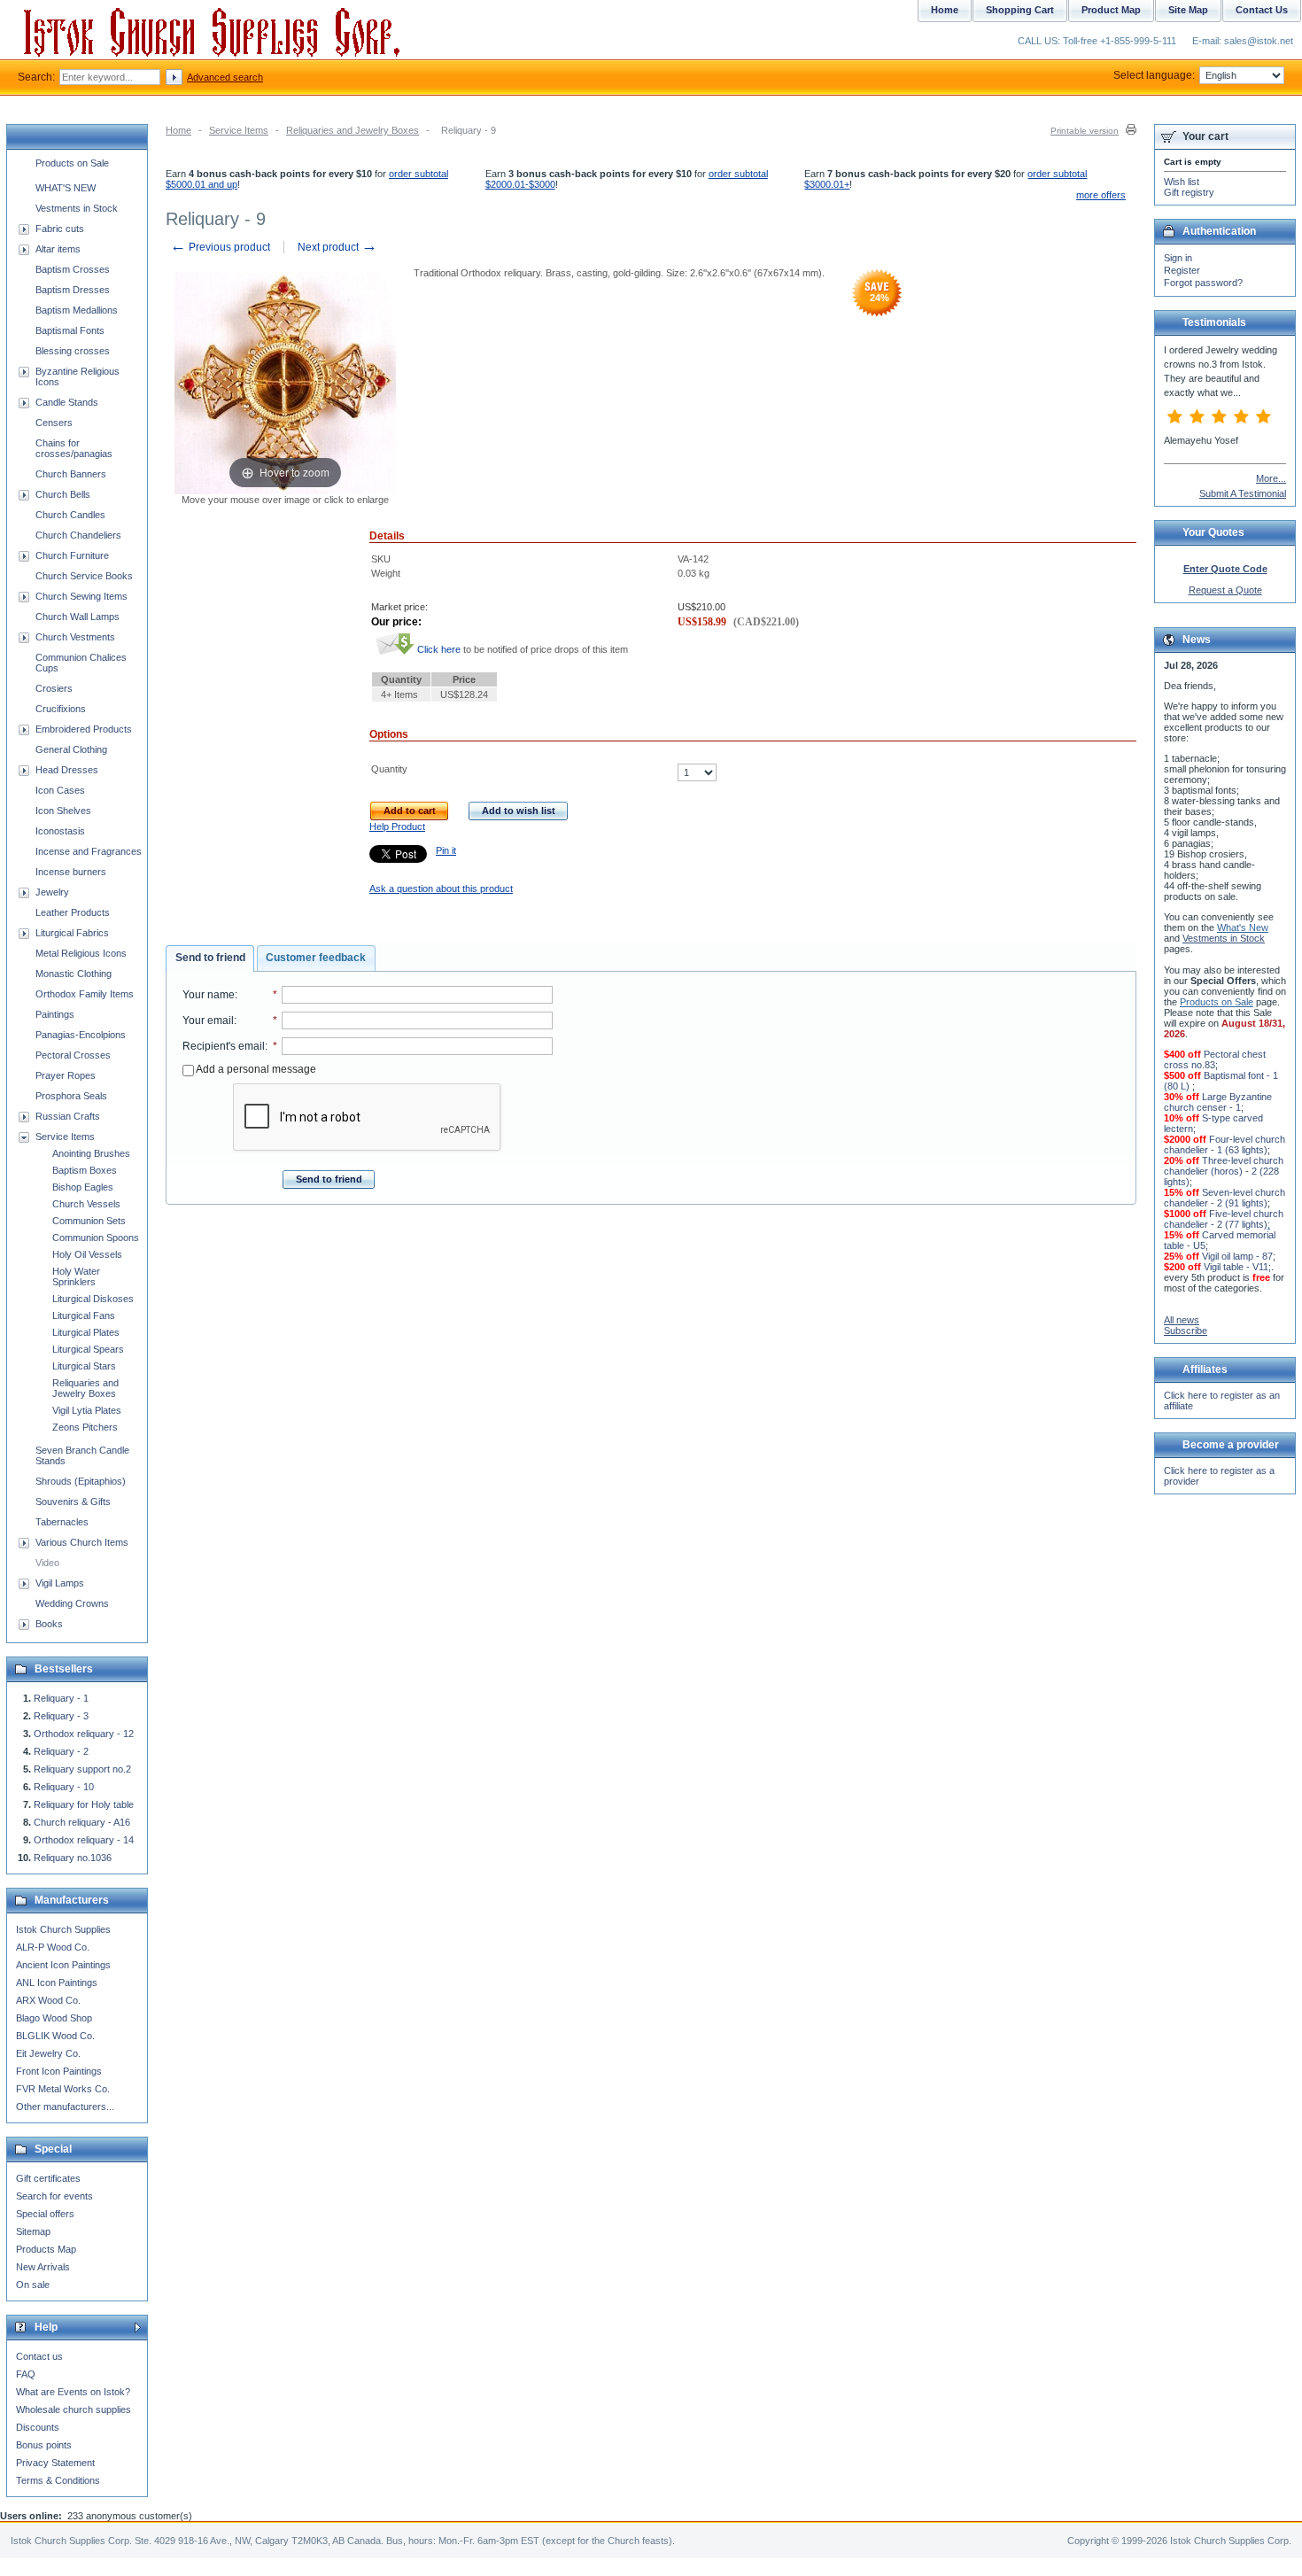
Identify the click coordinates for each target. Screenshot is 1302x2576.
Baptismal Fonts (70, 330)
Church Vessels (86, 1204)
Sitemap (33, 2231)
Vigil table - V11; (1237, 1267)
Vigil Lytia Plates (87, 1410)
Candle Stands (67, 402)
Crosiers (54, 688)
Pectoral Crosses (73, 1055)
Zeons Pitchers (85, 1427)
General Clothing (71, 749)
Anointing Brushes (91, 1153)
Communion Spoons (96, 1238)
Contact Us (1262, 10)
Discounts (38, 2427)
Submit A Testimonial (1243, 493)
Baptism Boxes (85, 1170)
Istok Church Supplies (63, 1929)
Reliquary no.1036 (73, 1858)
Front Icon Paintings (59, 2071)
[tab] (210, 958)
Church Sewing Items (81, 596)
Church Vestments (75, 637)
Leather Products (73, 912)
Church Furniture (72, 555)
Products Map (46, 2249)
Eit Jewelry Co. (48, 2053)
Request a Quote (1225, 590)
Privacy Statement (55, 2463)
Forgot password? (1203, 283)
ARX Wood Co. (48, 2000)
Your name (209, 995)
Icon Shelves (63, 811)
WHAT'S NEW (66, 188)
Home (178, 130)
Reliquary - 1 (61, 1698)
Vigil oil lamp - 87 (1237, 1256)
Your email (208, 1020)
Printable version (1085, 131)
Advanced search (225, 77)
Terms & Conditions (58, 2480)
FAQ (26, 2374)
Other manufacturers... (65, 2107)
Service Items (239, 130)
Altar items (58, 249)
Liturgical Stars (84, 1366)
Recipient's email (224, 1046)
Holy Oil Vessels (87, 1254)
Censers (54, 423)
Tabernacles (62, 1522)
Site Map (1188, 10)
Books (49, 1624)
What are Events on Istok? (73, 2392)
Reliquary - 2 (61, 1751)
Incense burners (71, 872)
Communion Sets (89, 1221)
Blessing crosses (73, 351)
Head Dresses (67, 770)
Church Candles (70, 515)
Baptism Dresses (73, 290)
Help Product (397, 826)
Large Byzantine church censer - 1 (1218, 1102)
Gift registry (1189, 192)
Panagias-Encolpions (81, 1035)
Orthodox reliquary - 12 (84, 1734)
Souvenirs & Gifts (73, 1501)
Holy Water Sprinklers (76, 1276)
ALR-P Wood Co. (53, 1947)
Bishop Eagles (83, 1187)
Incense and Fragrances (89, 851)
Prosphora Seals (71, 1096)
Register (1182, 270)
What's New (1243, 927)
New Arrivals (43, 2267)
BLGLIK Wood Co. (55, 2036)
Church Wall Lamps (77, 617)
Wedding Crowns (72, 1603)
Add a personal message (255, 1069)
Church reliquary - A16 (82, 1822)
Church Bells (63, 494)
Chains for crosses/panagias (74, 448)
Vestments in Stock (77, 208)
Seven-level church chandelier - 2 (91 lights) (1224, 1198)
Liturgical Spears (88, 1349)
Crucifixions (61, 709)
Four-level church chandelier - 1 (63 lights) (1224, 1144)
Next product (337, 247)
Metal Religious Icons (81, 953)
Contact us (39, 2356)
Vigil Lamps (60, 1583)
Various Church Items (82, 1542)
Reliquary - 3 (61, 1716)
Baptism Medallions (77, 310)
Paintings (55, 1014)
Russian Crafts (68, 1116)
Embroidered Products (84, 729)
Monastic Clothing (74, 974)
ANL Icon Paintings (57, 1982)
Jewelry (52, 892)
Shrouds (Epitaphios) (81, 1481)
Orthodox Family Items (85, 994)
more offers (1101, 195)
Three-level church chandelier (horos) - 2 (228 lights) (1224, 1171)
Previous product (220, 247)
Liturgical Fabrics (72, 933)
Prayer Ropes (66, 1075)
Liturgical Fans (84, 1315)
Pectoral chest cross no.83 (1215, 1059)
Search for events (54, 2196)
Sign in (1178, 258)
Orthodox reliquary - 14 (84, 1840)
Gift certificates (48, 2178)
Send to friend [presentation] (210, 958)
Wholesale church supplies (74, 2409)
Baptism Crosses (73, 269)
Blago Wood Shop (54, 2018)
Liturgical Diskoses (93, 1299)
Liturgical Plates (86, 1332)
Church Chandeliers (78, 535)
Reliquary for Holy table (84, 1804)
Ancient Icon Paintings (63, 1965)
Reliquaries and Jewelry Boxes (353, 130)
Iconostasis (60, 831)
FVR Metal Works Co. (63, 2089)
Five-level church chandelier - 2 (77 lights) (1224, 1219)
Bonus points (44, 2445)
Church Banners (71, 474)
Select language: (1154, 75)
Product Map (1111, 10)
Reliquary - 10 (64, 1787)
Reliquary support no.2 (82, 1769)
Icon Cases (60, 790)
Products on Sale (72, 163)
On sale (33, 2285)
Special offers (45, 2214)
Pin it (446, 850)
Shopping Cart (1020, 10)
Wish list (1182, 182)
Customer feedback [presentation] (316, 958)
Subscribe (1186, 1331)
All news (1182, 1320)
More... (1271, 478)
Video (47, 1563)
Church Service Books (84, 576)
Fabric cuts (60, 229)
